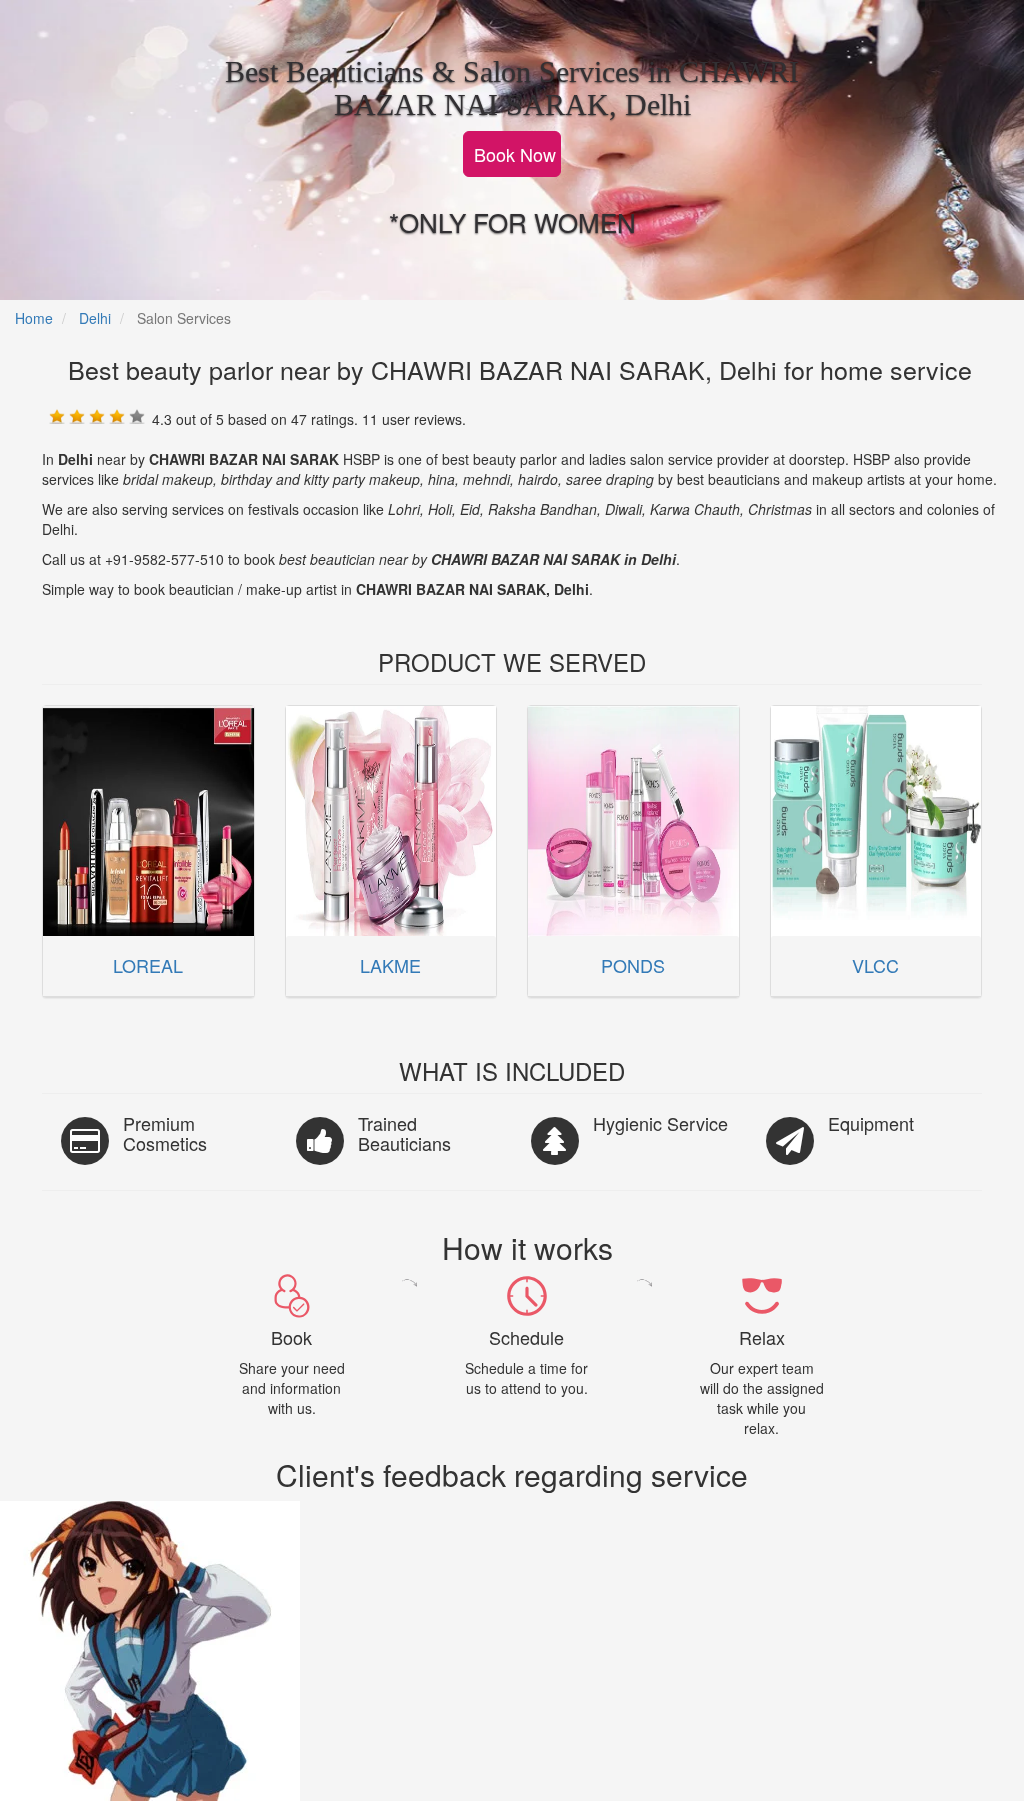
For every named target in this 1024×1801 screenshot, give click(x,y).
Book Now (515, 154)
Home (34, 318)
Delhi (95, 318)
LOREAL (148, 965)
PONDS (633, 965)
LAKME (390, 965)
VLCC (875, 965)
